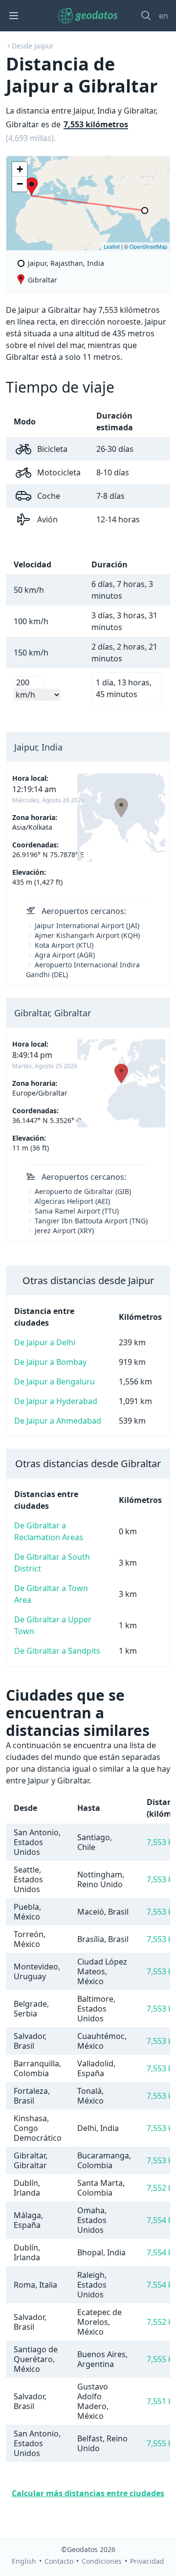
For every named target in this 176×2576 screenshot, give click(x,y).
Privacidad (147, 2561)
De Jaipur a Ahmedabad (58, 1421)
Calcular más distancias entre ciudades (88, 2493)
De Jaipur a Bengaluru (55, 1382)
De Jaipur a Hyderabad (56, 1401)
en (164, 16)
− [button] (20, 184)
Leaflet (112, 246)
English (24, 2561)
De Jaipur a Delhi (45, 1342)
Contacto (59, 2561)
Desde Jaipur (33, 46)
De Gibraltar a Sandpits (57, 1651)
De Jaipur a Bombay (50, 1362)
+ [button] (20, 169)
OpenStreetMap (148, 246)
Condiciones (102, 2561)
